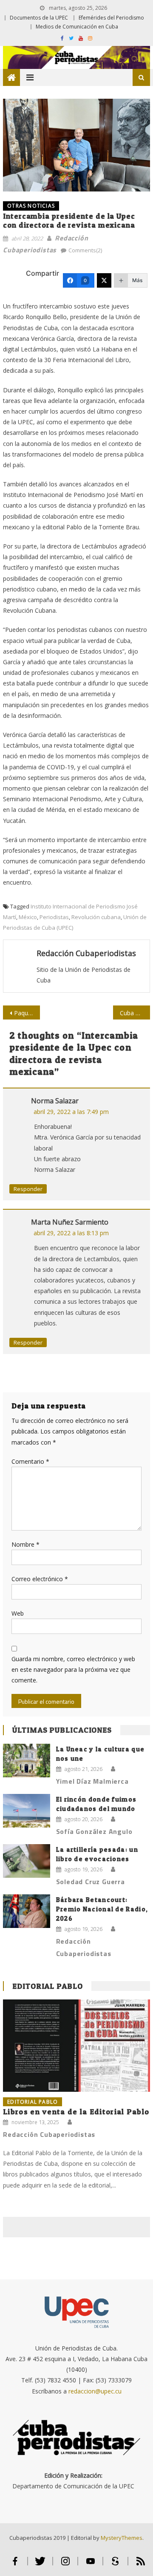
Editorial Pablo (48, 1986)
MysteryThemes (122, 2538)
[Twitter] (104, 280)
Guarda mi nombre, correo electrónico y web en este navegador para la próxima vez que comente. (73, 1669)
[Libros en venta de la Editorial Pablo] (76, 2045)
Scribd (115, 2565)
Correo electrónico (40, 1579)
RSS (141, 2565)
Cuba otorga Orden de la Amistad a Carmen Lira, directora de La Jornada (135, 1013)
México (28, 917)
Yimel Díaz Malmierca (92, 1781)
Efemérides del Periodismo (111, 18)
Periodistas (54, 917)
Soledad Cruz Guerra (91, 1882)
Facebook (15, 2565)
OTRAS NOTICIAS (31, 206)
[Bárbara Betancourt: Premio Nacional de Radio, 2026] (27, 1911)
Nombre (25, 1544)
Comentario (30, 1461)
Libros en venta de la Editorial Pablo (76, 2112)
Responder (28, 1189)
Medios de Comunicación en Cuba (77, 27)
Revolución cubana (96, 917)
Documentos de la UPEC (39, 18)
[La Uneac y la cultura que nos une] (27, 1761)
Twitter (40, 2565)
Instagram (65, 2565)
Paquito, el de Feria (27, 1013)
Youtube (90, 2565)
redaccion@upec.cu (95, 2391)
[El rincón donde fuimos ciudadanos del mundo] (27, 1811)
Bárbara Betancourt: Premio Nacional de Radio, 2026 (102, 1909)
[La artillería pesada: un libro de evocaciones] (27, 1861)
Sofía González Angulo (94, 1831)
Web (18, 1613)
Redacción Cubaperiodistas (86, 953)
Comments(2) (85, 250)
